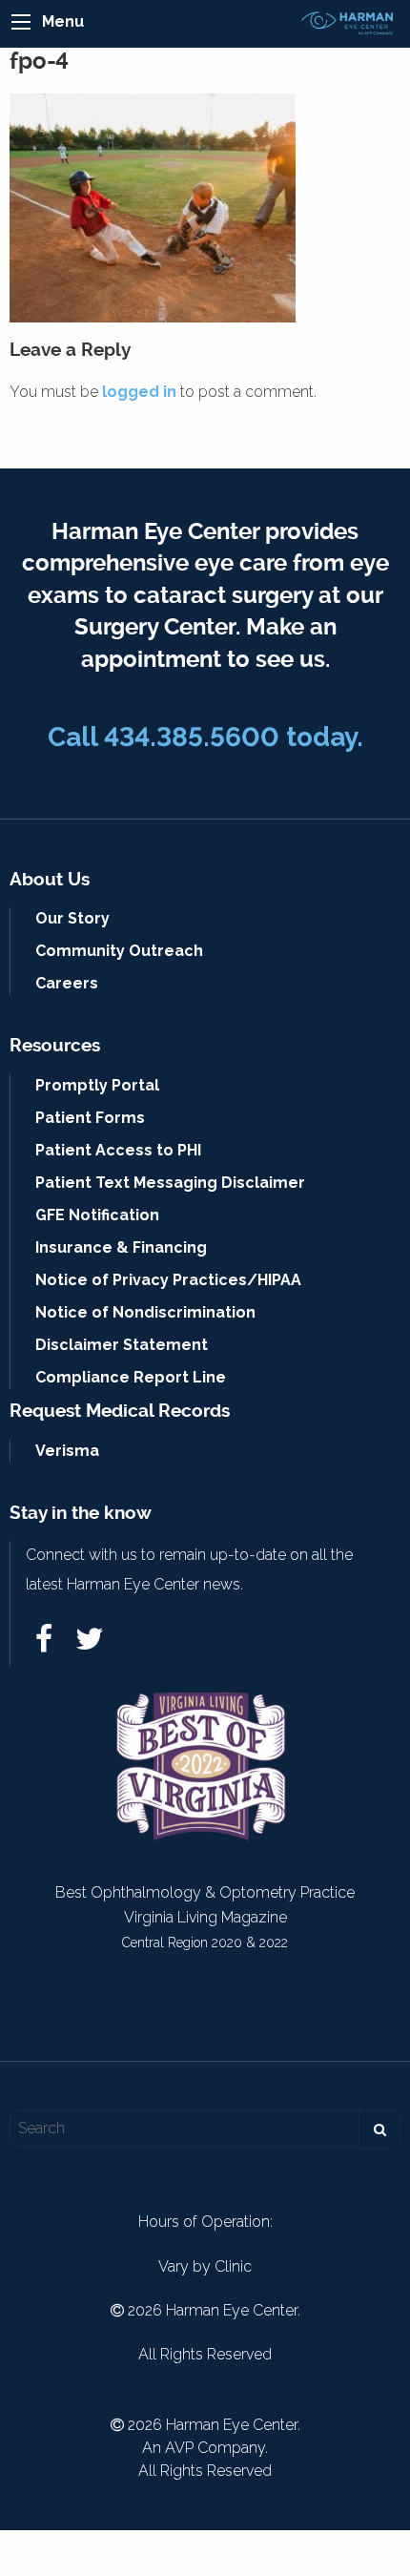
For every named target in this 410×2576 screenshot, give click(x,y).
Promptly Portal (97, 1085)
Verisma (67, 1451)
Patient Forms (90, 1118)
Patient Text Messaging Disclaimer (170, 1183)
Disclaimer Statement (122, 1345)
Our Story (72, 918)
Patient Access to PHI (118, 1150)
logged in (139, 392)
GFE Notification (97, 1215)
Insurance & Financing (121, 1247)
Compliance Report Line (131, 1377)
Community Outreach (119, 951)
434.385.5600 (192, 737)
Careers (67, 983)
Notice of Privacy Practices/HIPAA (168, 1280)
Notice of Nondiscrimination (145, 1312)
